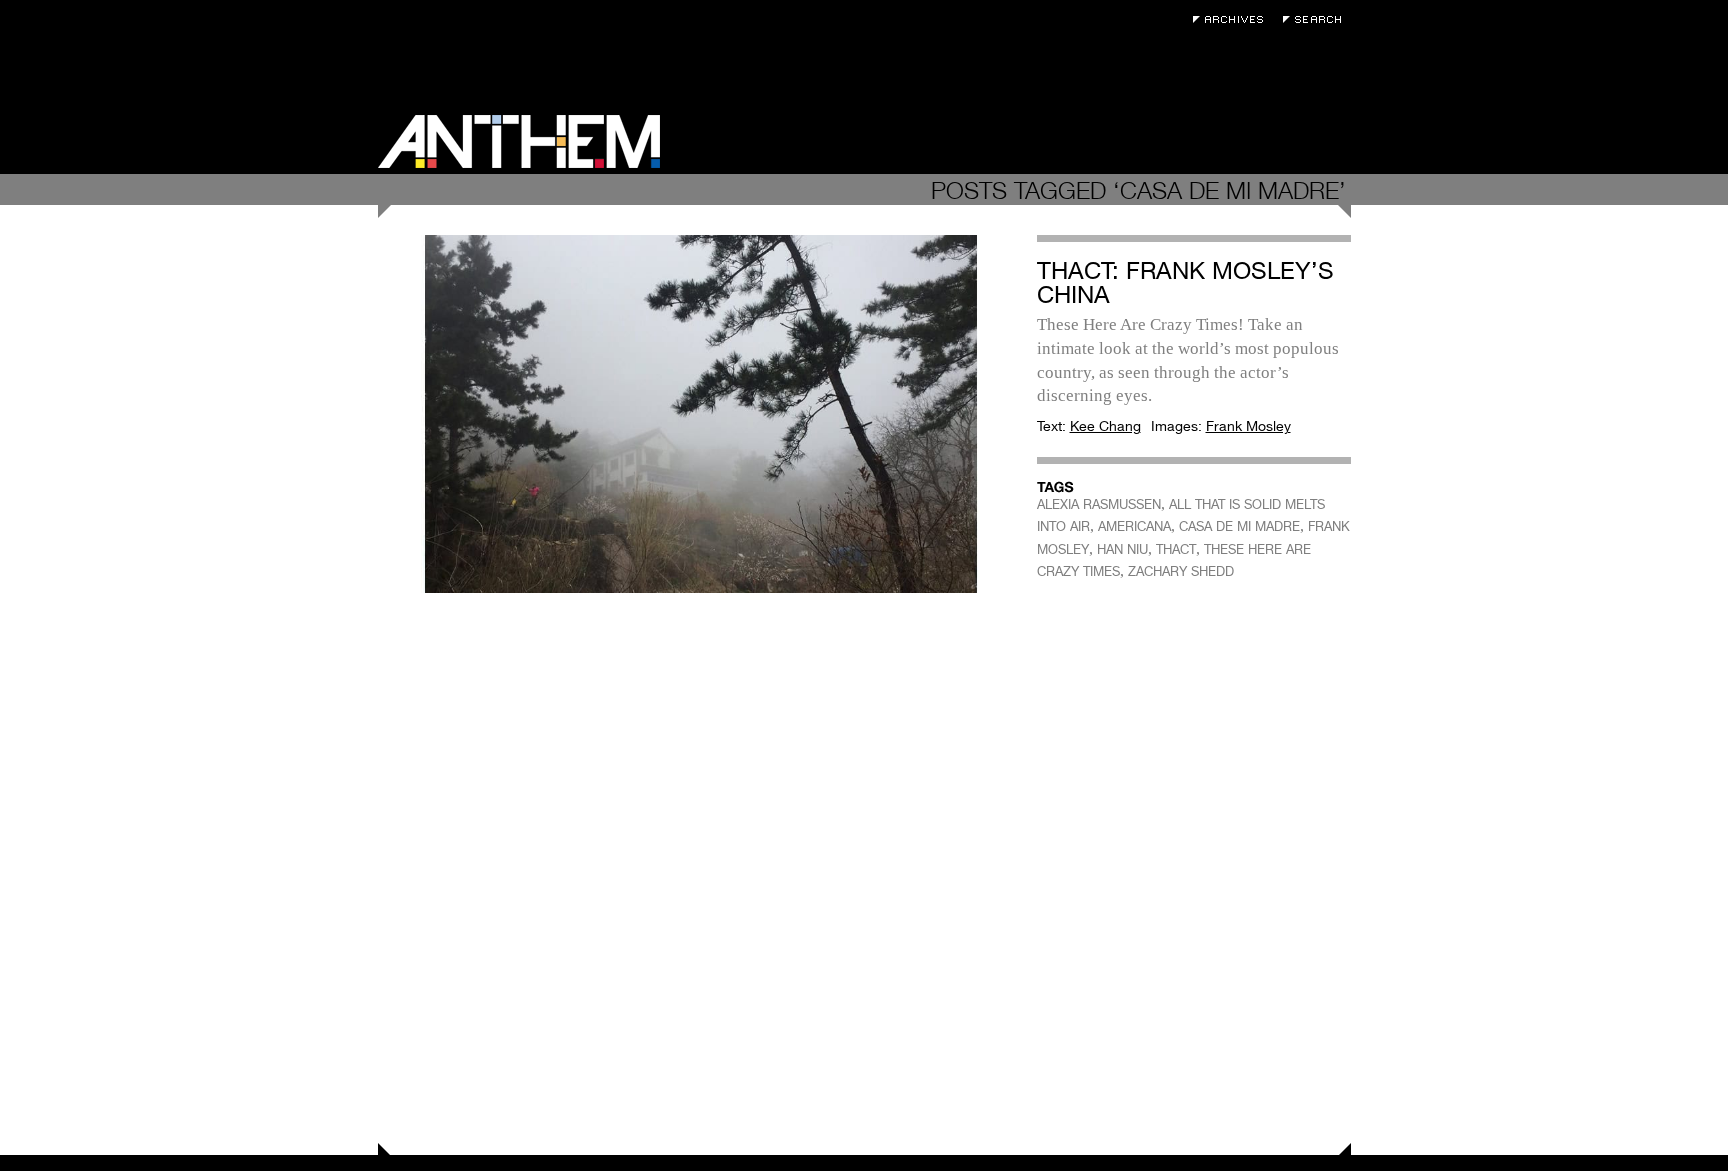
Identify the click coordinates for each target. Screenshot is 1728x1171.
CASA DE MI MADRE (1239, 526)
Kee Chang (1105, 426)
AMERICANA (1134, 526)
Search (1317, 19)
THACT (1176, 549)
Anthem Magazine (519, 141)
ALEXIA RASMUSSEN (1099, 504)
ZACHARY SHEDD (1181, 571)
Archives (1233, 19)
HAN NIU (1122, 549)
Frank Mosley (1248, 426)
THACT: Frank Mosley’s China (1185, 282)
